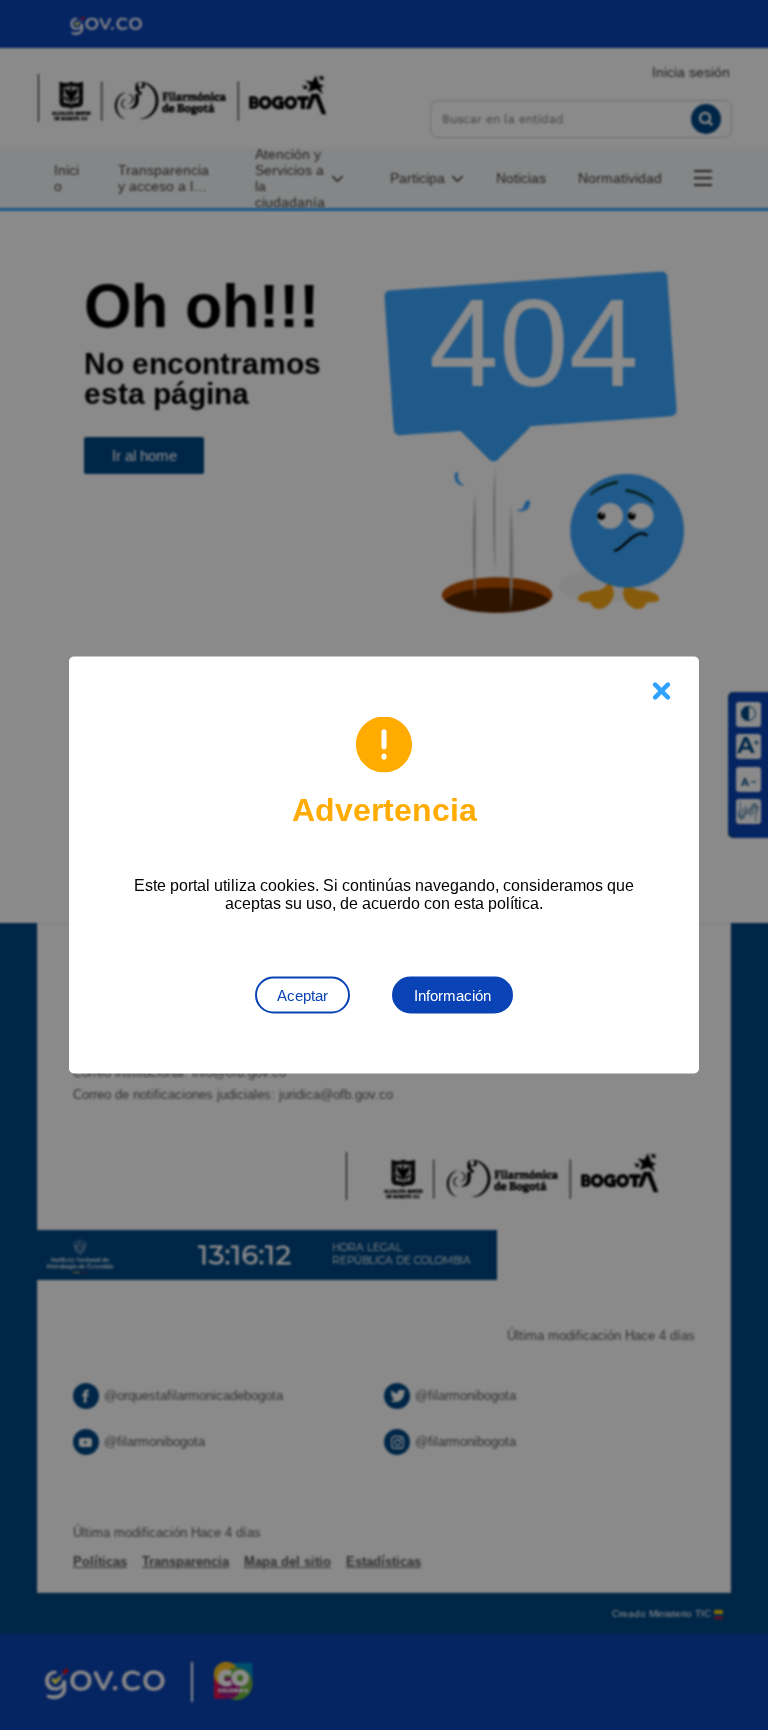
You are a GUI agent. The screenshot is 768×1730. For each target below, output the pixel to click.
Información (452, 995)
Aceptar (302, 995)
